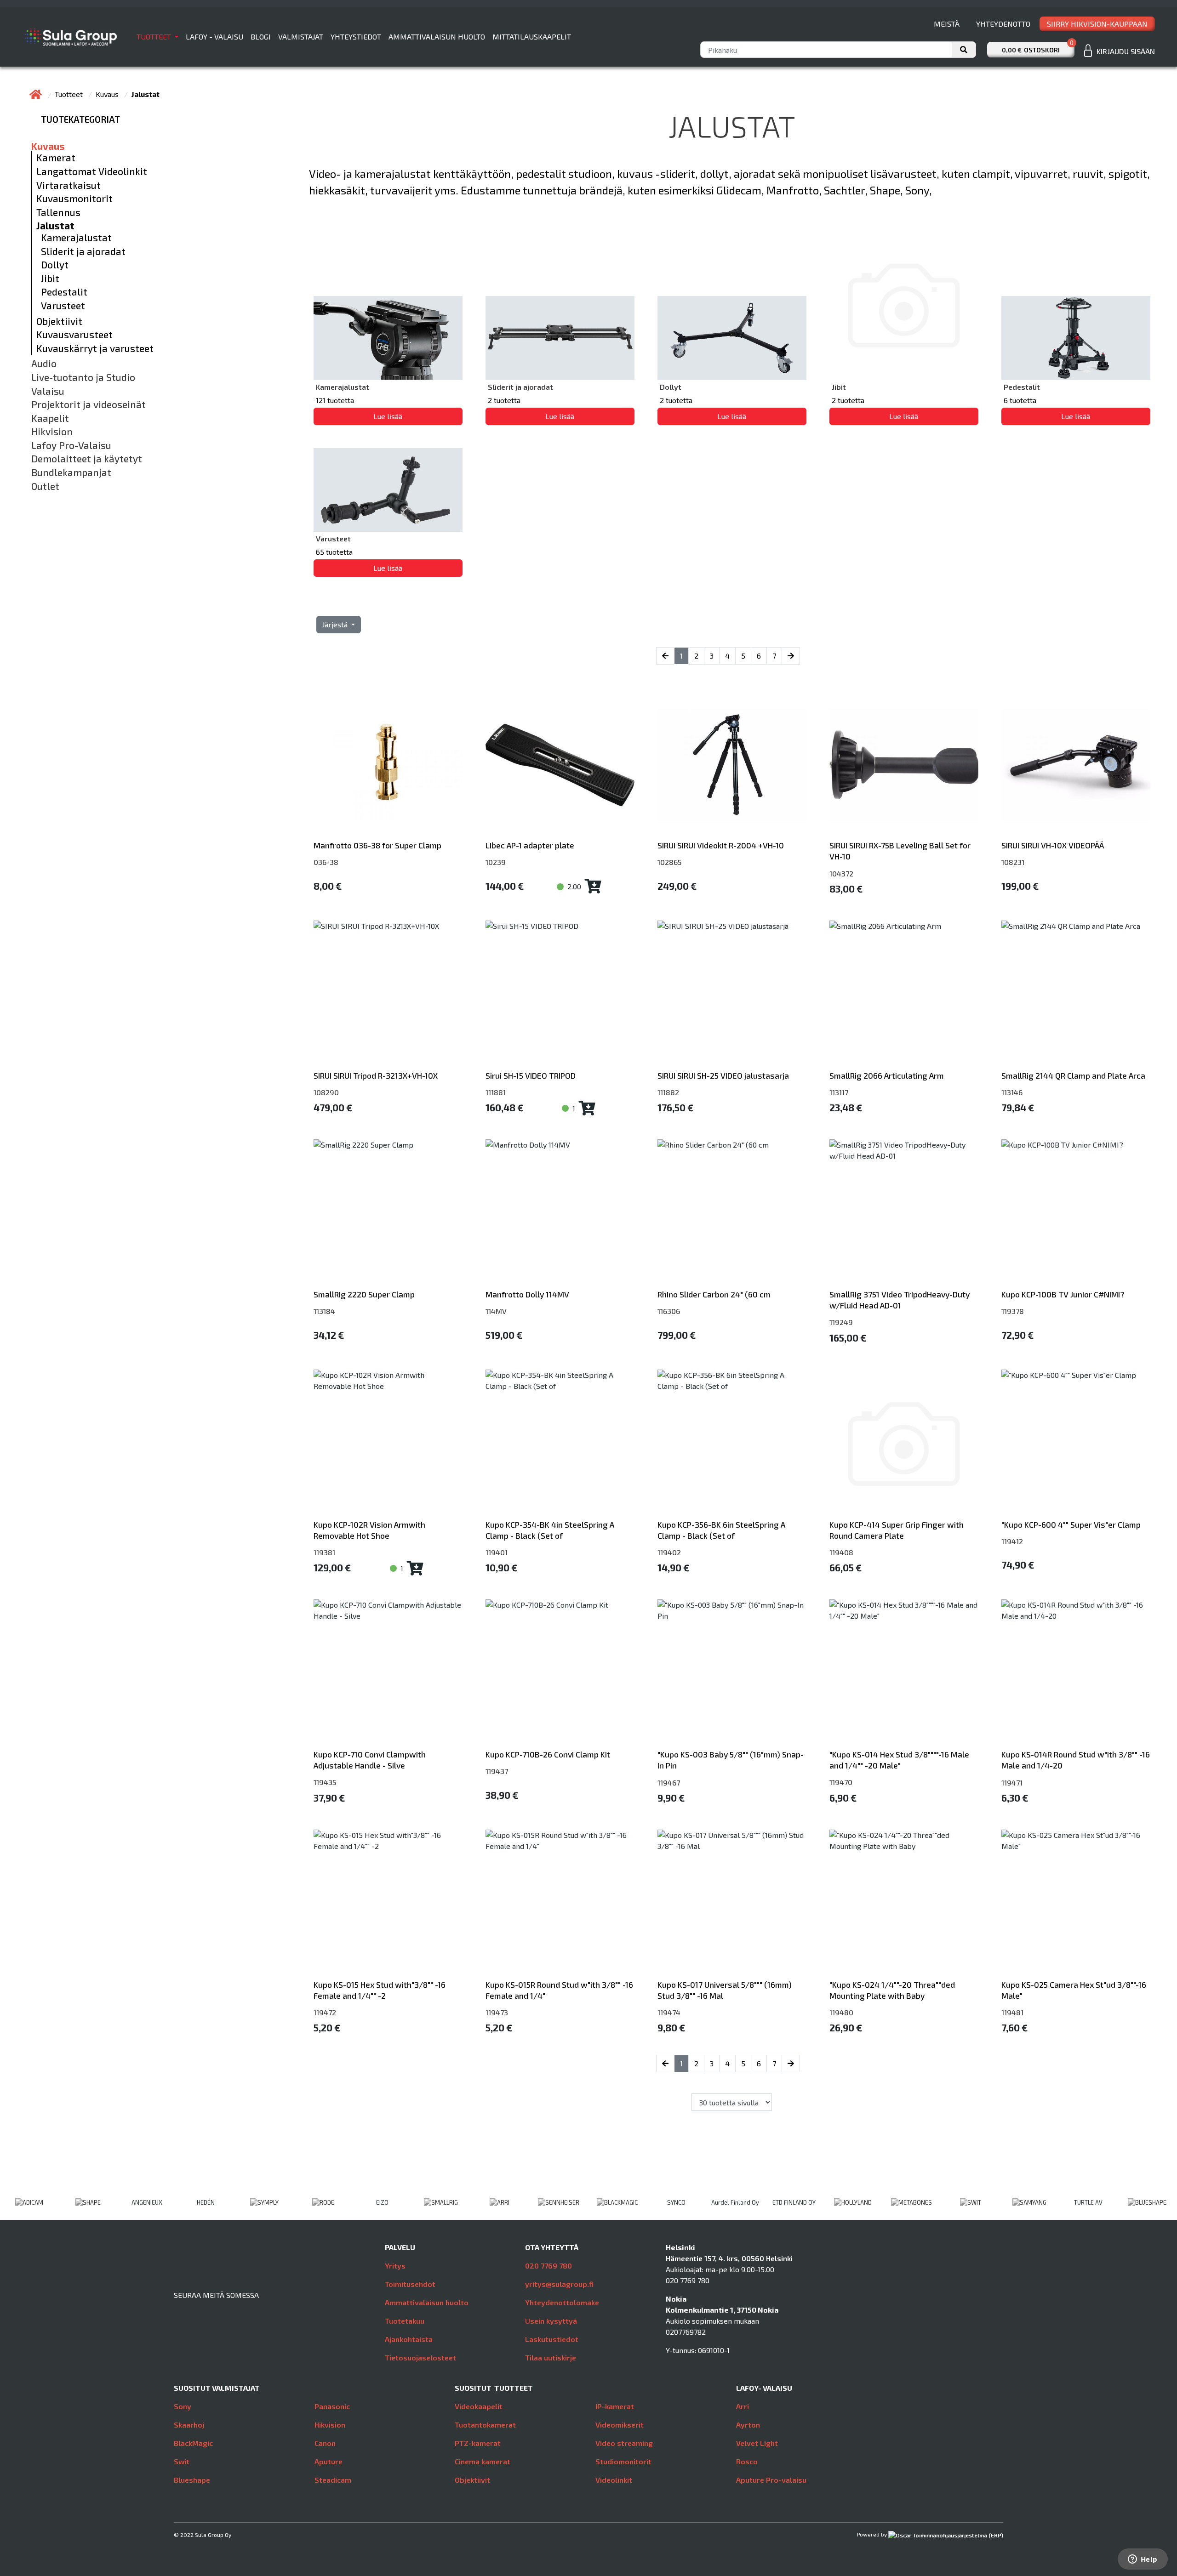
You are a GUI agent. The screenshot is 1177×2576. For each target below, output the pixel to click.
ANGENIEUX (147, 2202)
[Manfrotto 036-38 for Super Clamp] (388, 765)
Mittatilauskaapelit (532, 37)
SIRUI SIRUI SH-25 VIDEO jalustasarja (723, 1075)
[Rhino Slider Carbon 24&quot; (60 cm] (732, 1214)
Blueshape (192, 2480)
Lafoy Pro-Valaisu (71, 445)
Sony (183, 2406)
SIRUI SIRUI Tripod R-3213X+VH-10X (376, 1075)
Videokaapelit (479, 2406)
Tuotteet (155, 37)
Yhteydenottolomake (562, 2302)
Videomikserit (620, 2425)
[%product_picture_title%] (904, 1444)
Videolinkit (614, 2480)
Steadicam (333, 2480)
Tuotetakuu (405, 2321)
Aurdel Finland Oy (735, 2202)
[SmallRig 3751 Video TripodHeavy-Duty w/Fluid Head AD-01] (904, 1214)
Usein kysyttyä (551, 2321)
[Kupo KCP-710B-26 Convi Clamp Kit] (560, 1674)
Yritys (395, 2266)
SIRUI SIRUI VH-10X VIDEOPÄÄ (1053, 845)
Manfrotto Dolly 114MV (527, 1294)
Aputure (329, 2461)
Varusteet (63, 306)
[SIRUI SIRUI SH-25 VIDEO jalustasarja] (732, 995)
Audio (44, 364)
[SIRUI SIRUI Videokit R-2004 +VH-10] (732, 765)
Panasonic (332, 2406)
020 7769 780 (549, 2266)
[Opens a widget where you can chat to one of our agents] (1143, 2560)
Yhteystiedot (356, 37)
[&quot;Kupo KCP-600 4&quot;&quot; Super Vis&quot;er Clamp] (1076, 1444)
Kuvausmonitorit (74, 199)
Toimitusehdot (410, 2284)
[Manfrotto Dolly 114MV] (560, 1214)
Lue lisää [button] (388, 416)
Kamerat (56, 158)
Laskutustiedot (552, 2339)
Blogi (261, 37)
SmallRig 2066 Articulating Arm (887, 1075)
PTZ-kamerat (478, 2443)
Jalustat (55, 226)
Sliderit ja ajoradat (83, 251)
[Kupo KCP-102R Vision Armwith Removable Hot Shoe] (388, 1444)
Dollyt (55, 265)
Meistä (947, 24)
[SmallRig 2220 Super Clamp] (388, 1214)
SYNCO (676, 2202)
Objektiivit (59, 321)
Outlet (45, 486)
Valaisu (48, 391)
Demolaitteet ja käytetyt (87, 459)
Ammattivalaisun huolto (437, 37)
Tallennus (58, 212)
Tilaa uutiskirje (551, 2357)
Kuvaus (108, 94)
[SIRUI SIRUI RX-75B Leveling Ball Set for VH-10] (904, 765)
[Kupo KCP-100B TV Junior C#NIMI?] (1076, 1214)
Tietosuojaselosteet (420, 2357)
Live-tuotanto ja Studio (83, 377)
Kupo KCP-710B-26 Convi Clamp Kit (548, 1754)
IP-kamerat (615, 2406)
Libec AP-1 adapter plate (530, 845)
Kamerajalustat (76, 238)
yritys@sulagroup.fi (559, 2284)
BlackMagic (193, 2443)
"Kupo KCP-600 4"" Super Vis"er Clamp (1071, 1524)
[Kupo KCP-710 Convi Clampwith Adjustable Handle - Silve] (388, 1674)
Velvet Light (757, 2443)
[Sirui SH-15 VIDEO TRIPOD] (560, 995)
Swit (182, 2461)
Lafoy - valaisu (214, 37)
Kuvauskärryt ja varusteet (95, 348)
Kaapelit (50, 418)
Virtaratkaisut (69, 185)
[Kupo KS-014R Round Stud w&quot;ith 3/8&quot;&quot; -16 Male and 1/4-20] (1076, 1674)
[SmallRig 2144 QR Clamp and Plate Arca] (1076, 995)
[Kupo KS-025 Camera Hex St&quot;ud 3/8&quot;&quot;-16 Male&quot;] (1076, 1904)
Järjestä (336, 624)
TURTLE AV (1088, 2202)
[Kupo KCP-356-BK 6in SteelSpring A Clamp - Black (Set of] (732, 1444)
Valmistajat (301, 37)
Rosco (747, 2461)
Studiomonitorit (623, 2461)
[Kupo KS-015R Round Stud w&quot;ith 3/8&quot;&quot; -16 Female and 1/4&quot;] (560, 1904)
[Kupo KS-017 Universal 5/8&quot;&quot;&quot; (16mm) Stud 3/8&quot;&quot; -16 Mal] (732, 1904)
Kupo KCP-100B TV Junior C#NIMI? (1063, 1294)
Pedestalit (64, 292)
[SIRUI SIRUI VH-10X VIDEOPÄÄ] (1076, 765)
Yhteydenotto (1003, 24)
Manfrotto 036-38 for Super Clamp (377, 845)
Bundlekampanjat (71, 472)
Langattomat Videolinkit (92, 171)
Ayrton (748, 2425)
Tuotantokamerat (485, 2425)
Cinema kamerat (483, 2461)
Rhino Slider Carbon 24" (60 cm (714, 1294)
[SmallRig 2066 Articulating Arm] (904, 995)
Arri (743, 2406)
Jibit (50, 279)
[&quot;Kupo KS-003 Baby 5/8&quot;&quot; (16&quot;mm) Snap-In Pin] (732, 1674)
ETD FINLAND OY (794, 2202)
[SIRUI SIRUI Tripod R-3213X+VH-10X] (388, 995)
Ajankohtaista (409, 2339)
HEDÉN (206, 2202)
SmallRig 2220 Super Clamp (364, 1294)
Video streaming (624, 2443)
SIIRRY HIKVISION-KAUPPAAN (1097, 24)
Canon (325, 2443)
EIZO (382, 2202)
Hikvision (52, 432)
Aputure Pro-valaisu (771, 2480)
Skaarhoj (189, 2425)
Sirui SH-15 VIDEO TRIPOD (531, 1075)
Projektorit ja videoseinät (89, 404)
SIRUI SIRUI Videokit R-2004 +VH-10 (721, 845)
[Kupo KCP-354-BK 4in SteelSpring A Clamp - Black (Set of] (560, 1444)
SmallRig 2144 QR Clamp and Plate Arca (1073, 1075)
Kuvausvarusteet (74, 335)
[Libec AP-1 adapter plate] (560, 765)
